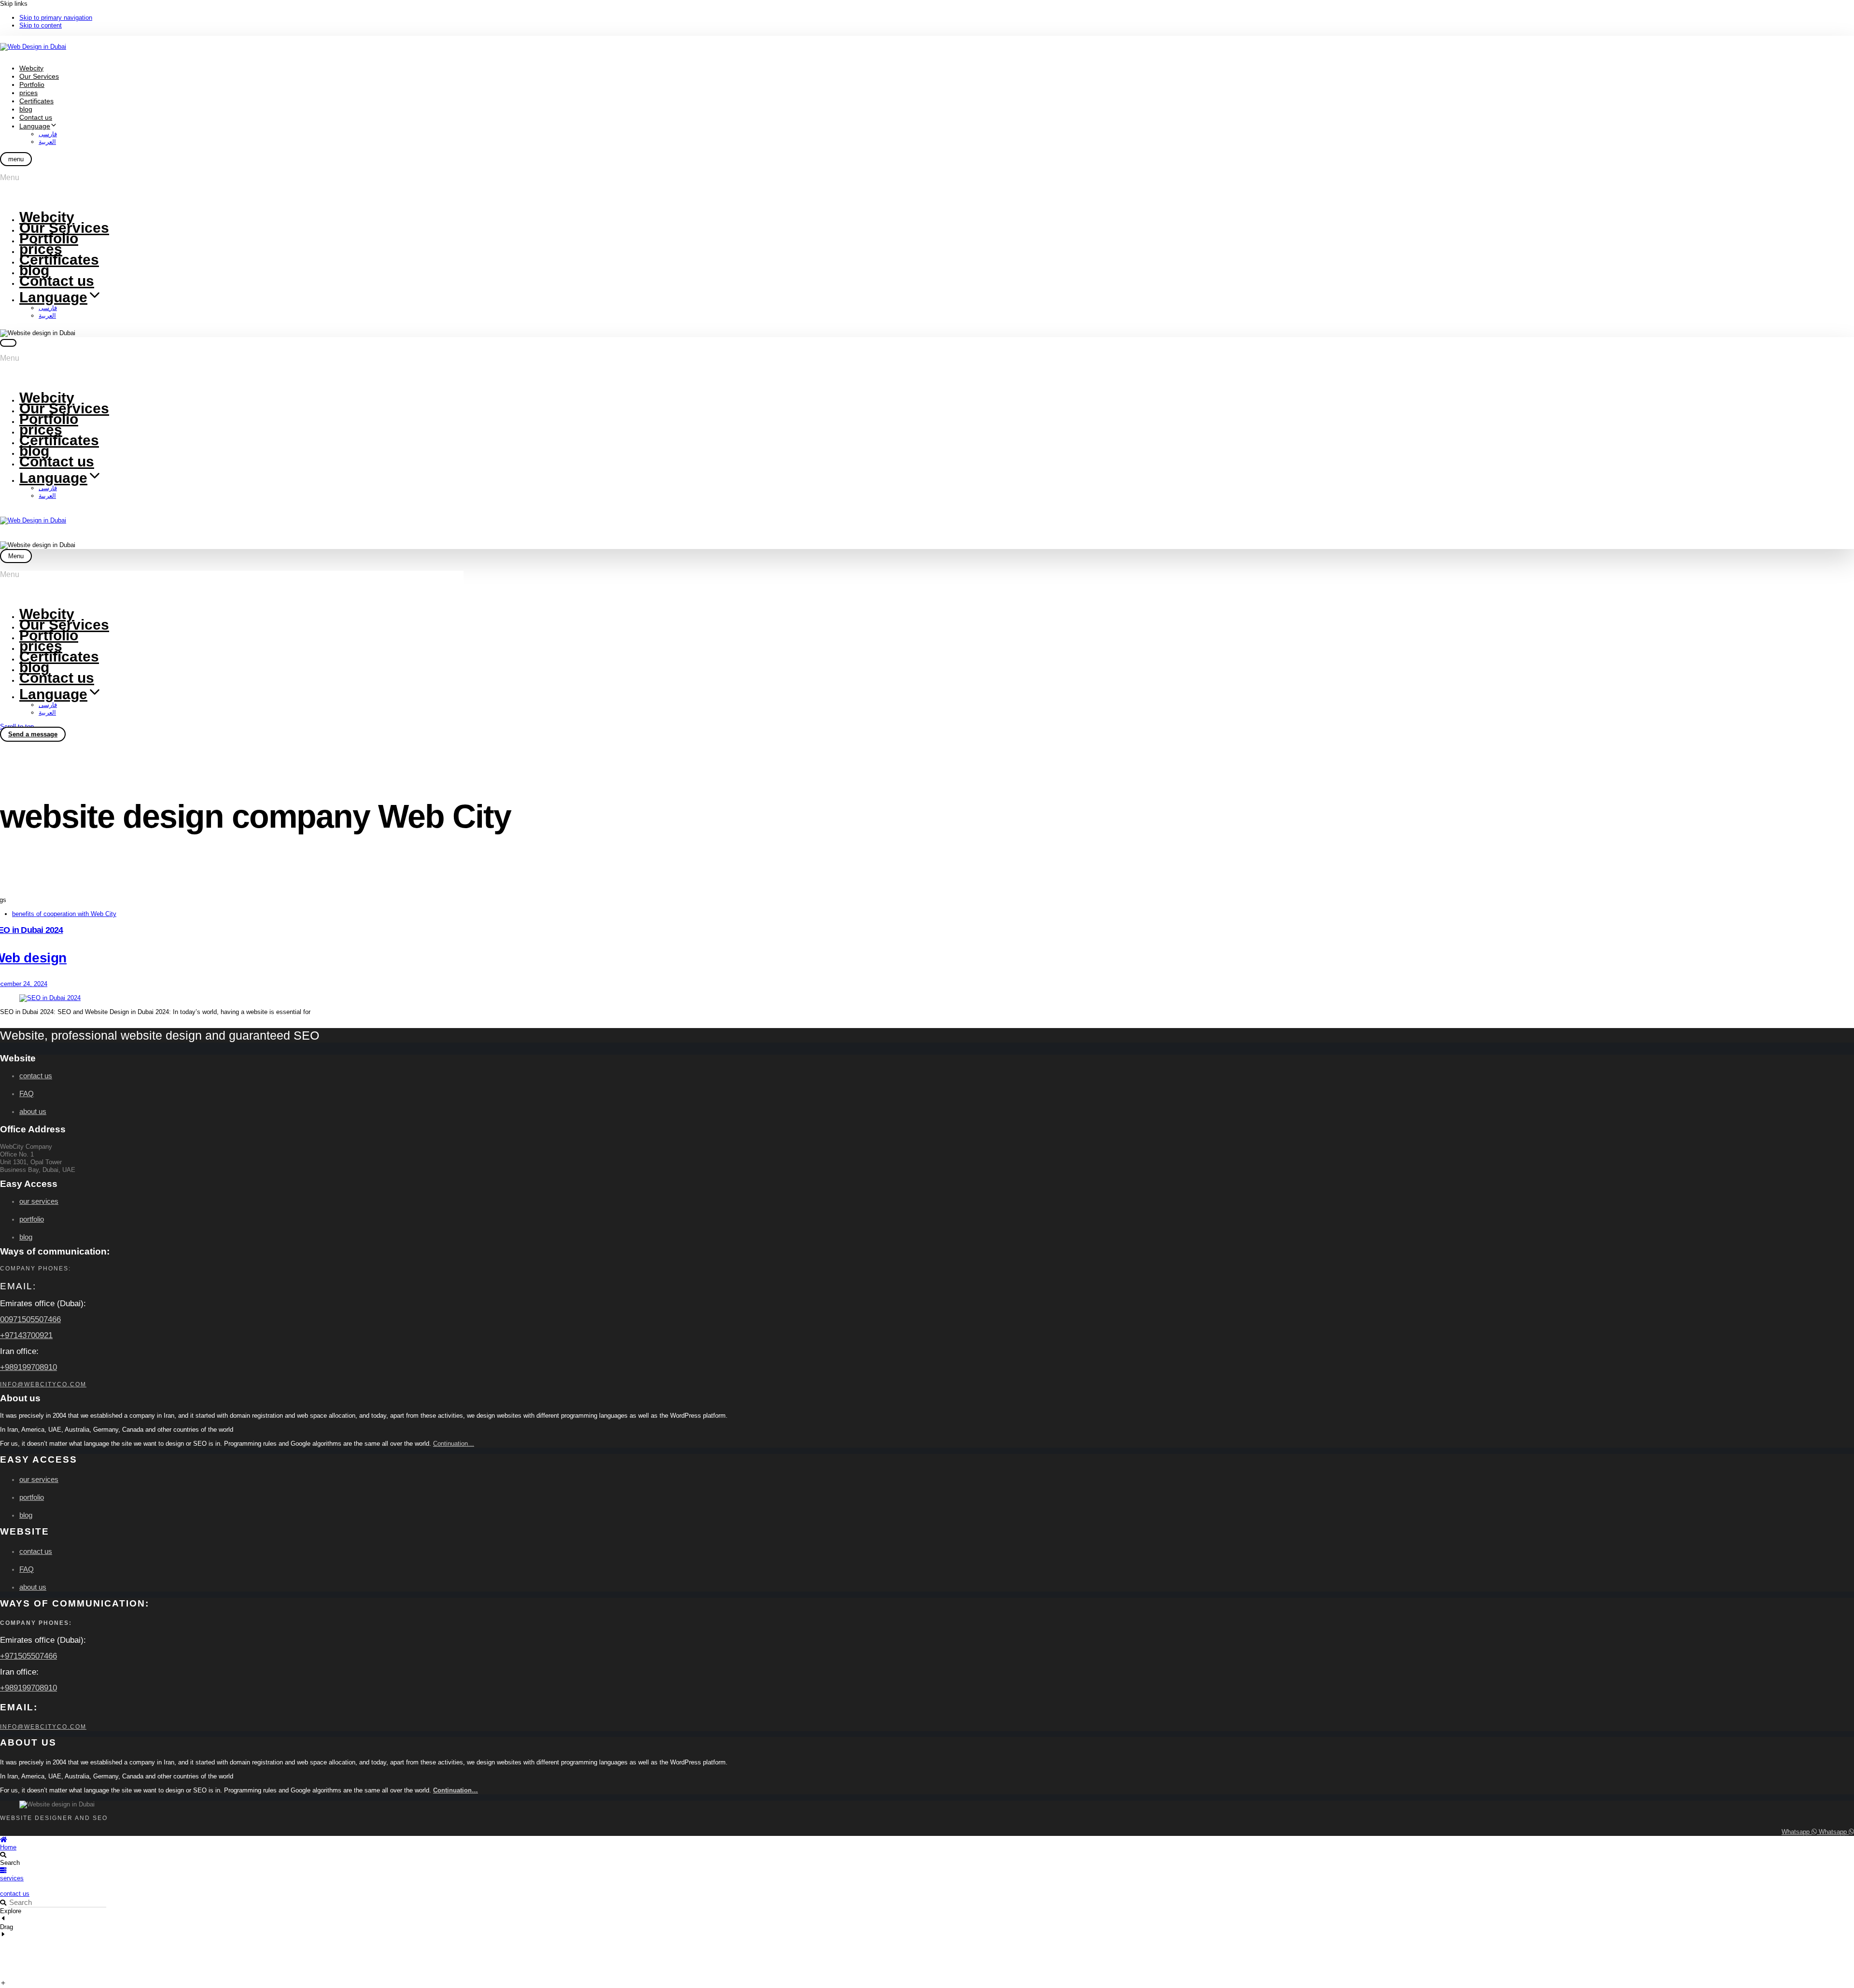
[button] (16, 159)
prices (28, 93)
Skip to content (41, 25)
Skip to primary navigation (56, 18)
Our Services (39, 76)
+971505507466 (28, 1656)
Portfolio (32, 85)
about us (33, 1111)
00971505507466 (30, 1319)
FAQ (27, 1093)
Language (35, 126)
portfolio (32, 1219)
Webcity (31, 68)
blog (26, 109)
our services (39, 1201)
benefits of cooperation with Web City (64, 914)
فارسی (48, 134)
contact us (36, 1076)
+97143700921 (26, 1335)
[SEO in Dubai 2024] (927, 998)
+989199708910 (28, 1367)
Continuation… (454, 1444)
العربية (47, 142)
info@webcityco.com (43, 1384)
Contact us (36, 117)
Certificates (36, 101)
